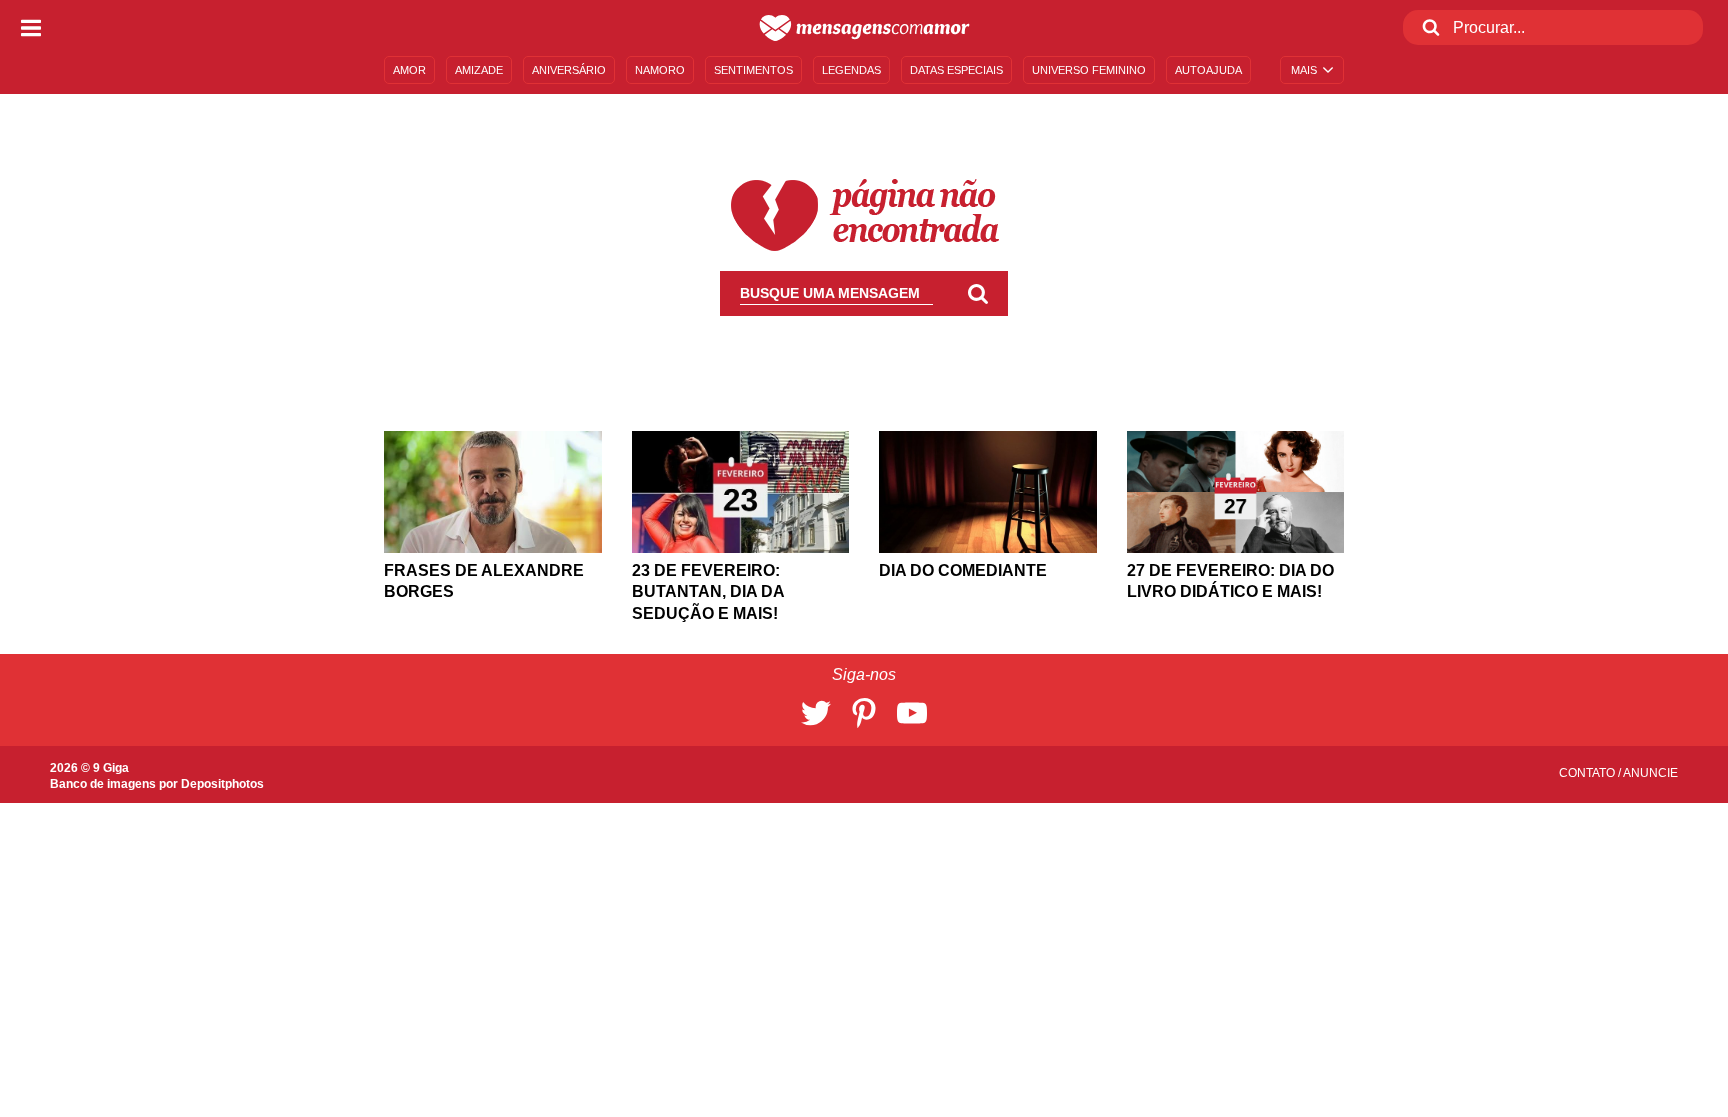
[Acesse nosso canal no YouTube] (912, 713)
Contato (1588, 773)
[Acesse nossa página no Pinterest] (864, 713)
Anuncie (1650, 773)
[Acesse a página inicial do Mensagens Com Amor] (864, 28)
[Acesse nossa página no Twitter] (816, 713)
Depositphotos (222, 784)
